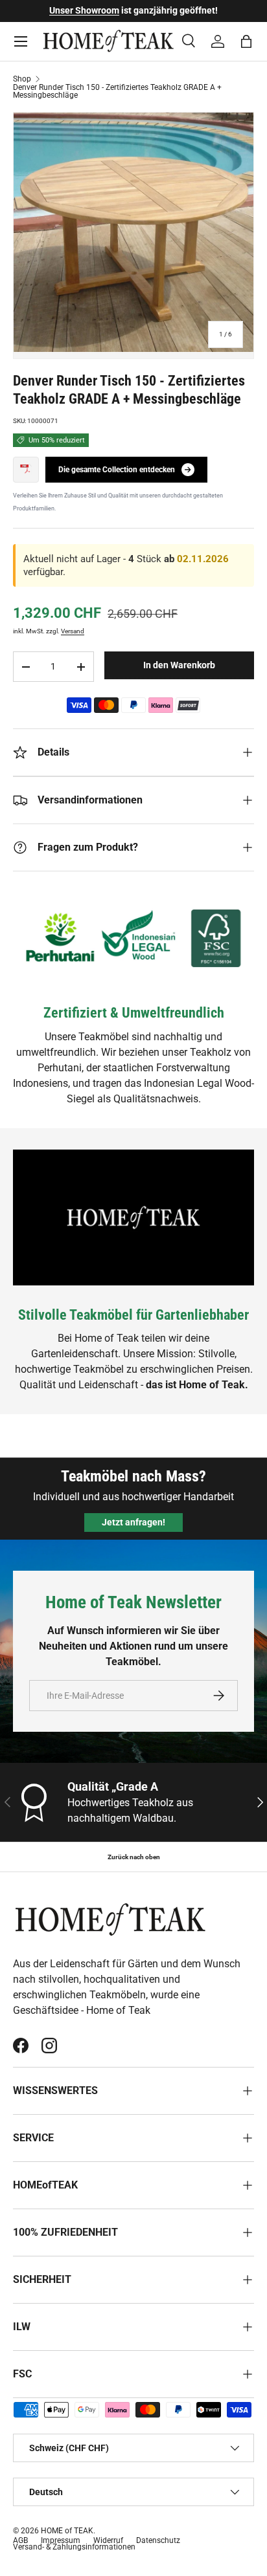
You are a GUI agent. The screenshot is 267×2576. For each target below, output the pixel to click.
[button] (246, 41)
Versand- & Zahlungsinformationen (74, 2547)
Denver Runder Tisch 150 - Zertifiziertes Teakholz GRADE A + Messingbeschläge (117, 91)
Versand (73, 631)
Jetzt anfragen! (133, 1522)
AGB (20, 2540)
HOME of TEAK (67, 2531)
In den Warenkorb (179, 665)
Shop (22, 79)
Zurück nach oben (134, 1857)
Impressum (61, 2540)
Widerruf (108, 2540)
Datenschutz (158, 2540)
